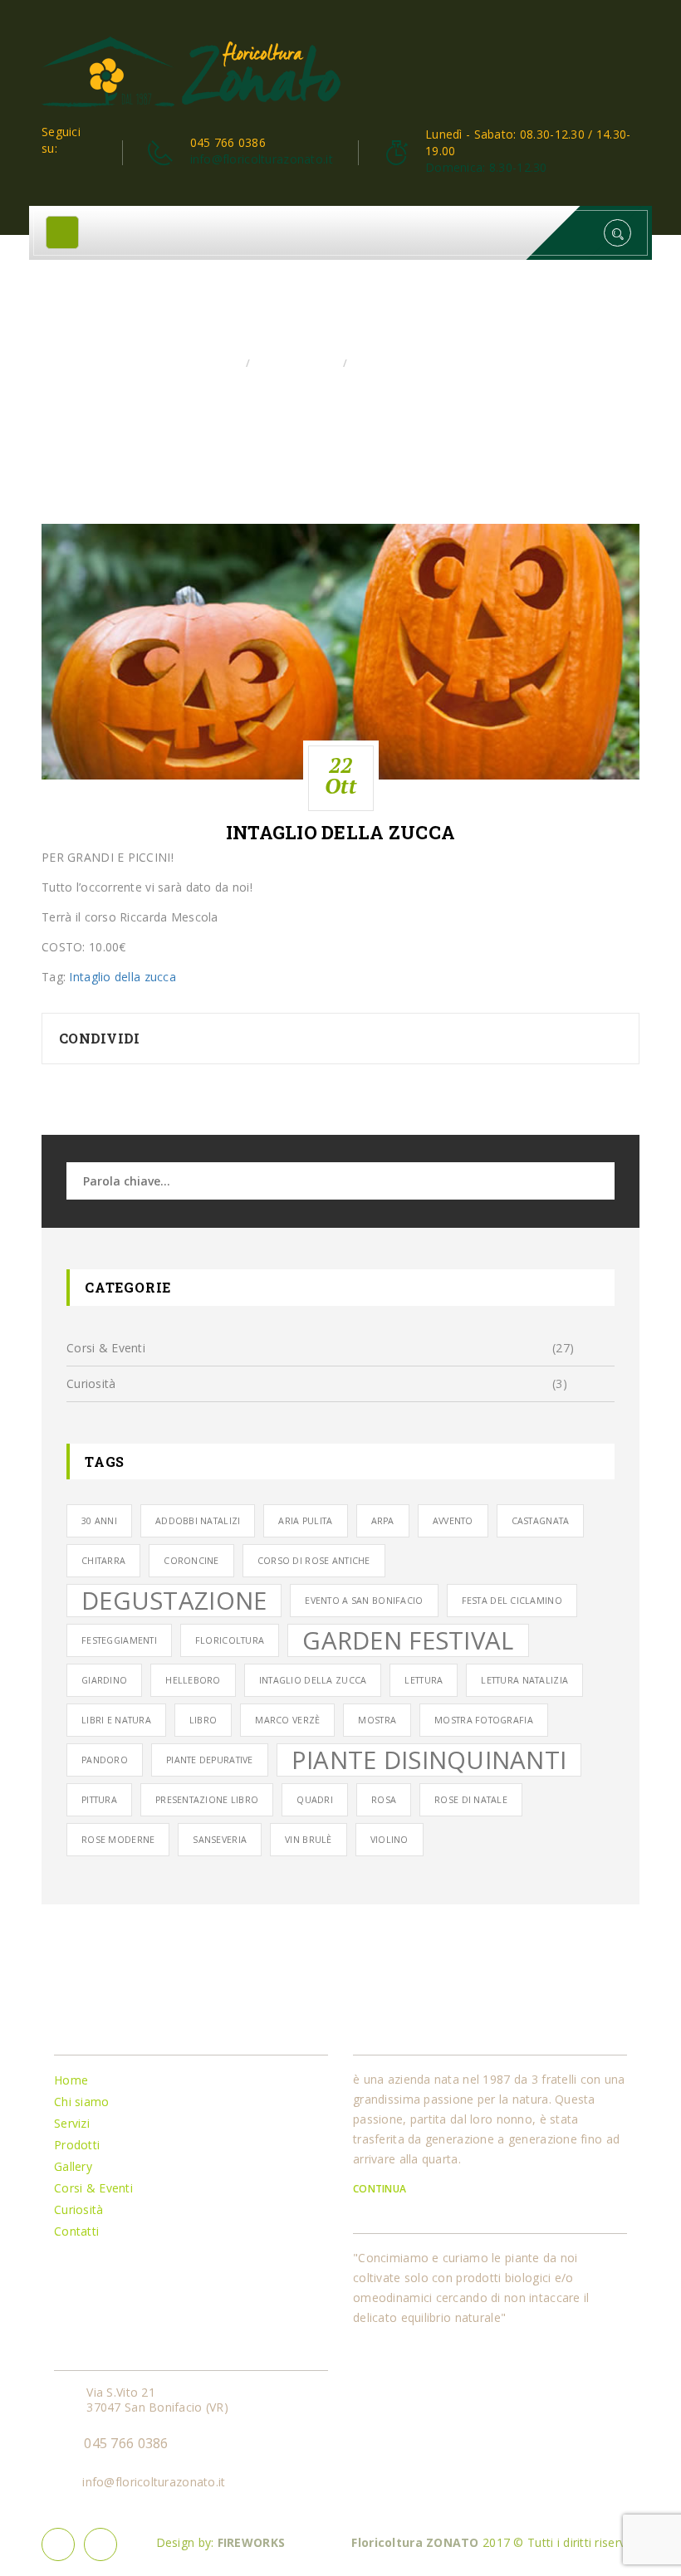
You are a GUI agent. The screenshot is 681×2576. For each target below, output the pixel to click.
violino (389, 1840)
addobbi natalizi (198, 1521)
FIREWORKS (252, 2542)
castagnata (541, 1521)
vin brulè (309, 1840)
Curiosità (91, 1383)
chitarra (103, 1561)
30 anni (99, 1521)
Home (222, 363)
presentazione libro (207, 1800)
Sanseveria (220, 1840)
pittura (99, 1800)
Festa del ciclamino (512, 1601)
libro (203, 1720)
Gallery (73, 2166)
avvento (453, 1521)
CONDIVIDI (100, 1038)
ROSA (384, 1800)
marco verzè (287, 1720)
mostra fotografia (484, 1720)
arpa (383, 1521)
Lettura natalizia (524, 1680)
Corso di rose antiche (314, 1561)
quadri (315, 1800)
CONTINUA (381, 2189)
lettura (424, 1680)
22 (340, 775)
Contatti (76, 2231)
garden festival (408, 1640)
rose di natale (471, 1800)
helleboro (193, 1680)
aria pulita (305, 1521)
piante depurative (210, 1760)
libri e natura (116, 1720)
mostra (377, 1720)
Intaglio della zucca (341, 833)
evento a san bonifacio (364, 1601)
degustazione (174, 1601)
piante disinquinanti (429, 1760)
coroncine (191, 1561)
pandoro (105, 1760)
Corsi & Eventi (296, 363)
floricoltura (230, 1640)
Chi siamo (82, 2102)
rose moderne (118, 1840)
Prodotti (77, 2145)
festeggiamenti (119, 1640)
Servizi (72, 2123)
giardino (104, 1680)
